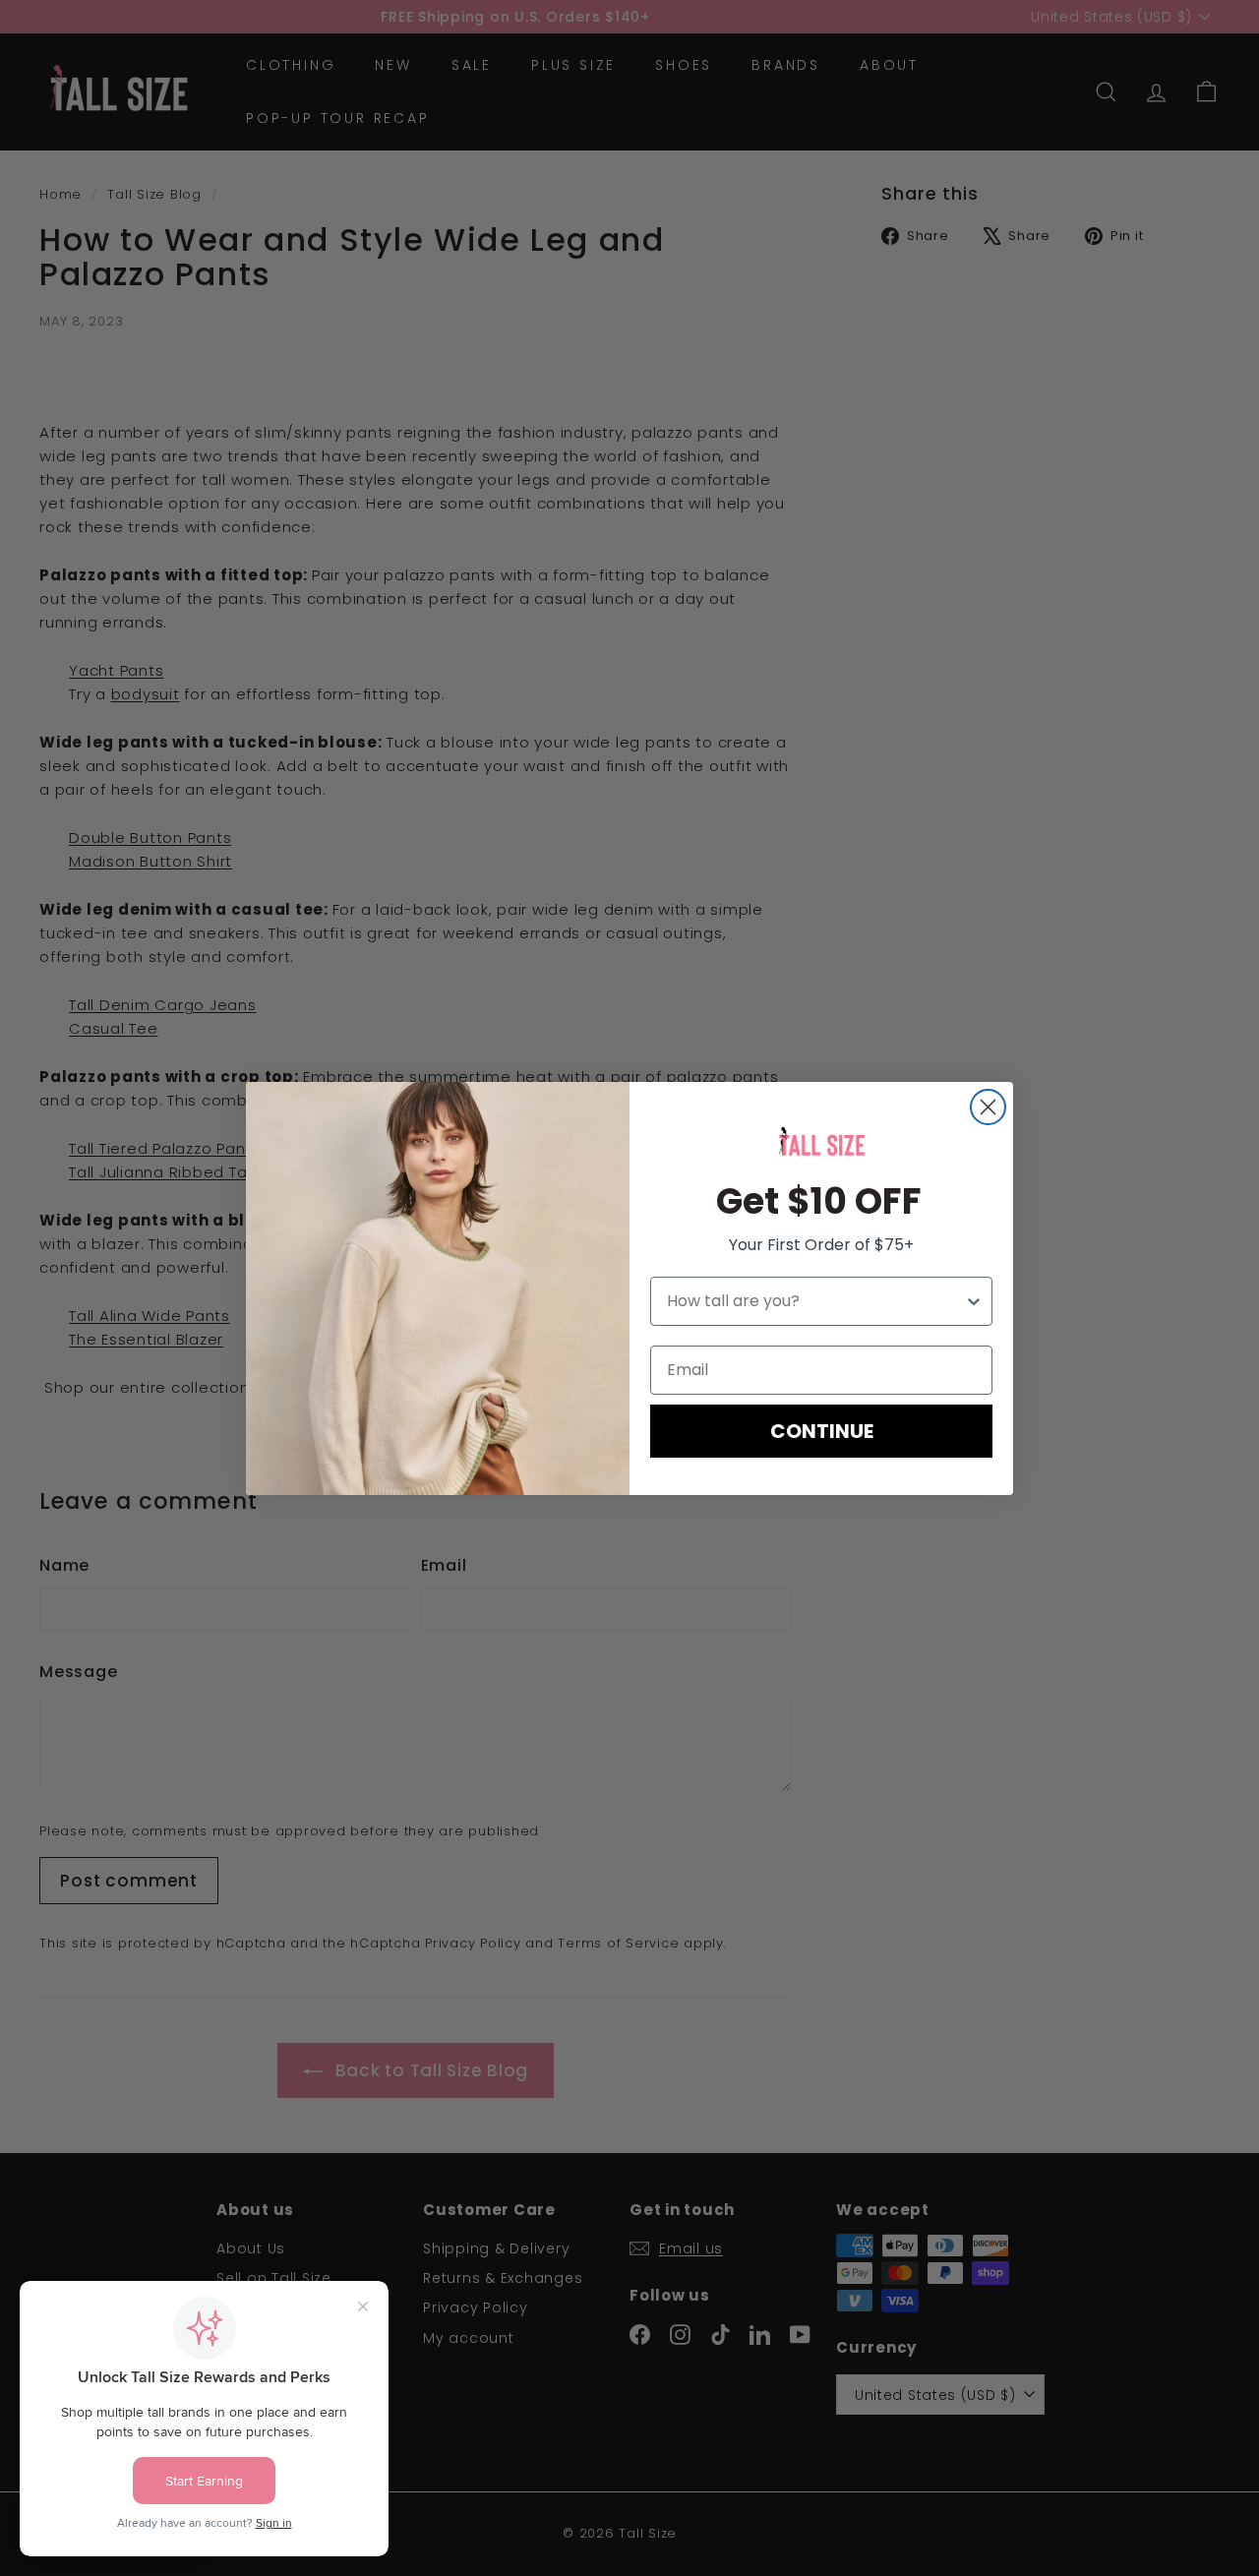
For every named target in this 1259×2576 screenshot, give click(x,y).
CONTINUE (822, 1431)
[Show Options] (974, 1301)
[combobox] (815, 1301)
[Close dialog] (988, 1107)
